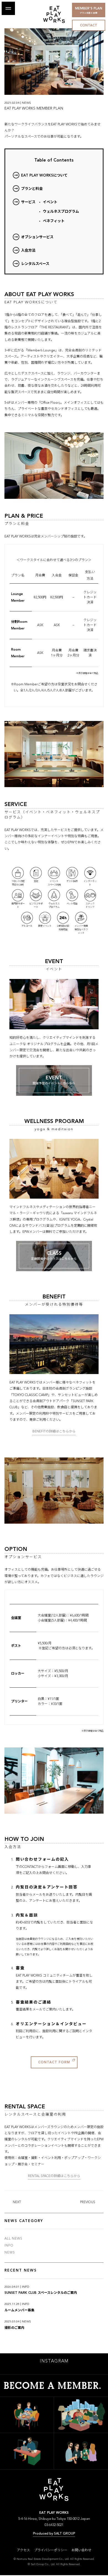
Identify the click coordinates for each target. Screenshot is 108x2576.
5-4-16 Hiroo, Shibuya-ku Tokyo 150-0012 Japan (54, 2519)
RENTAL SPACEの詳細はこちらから (54, 2176)
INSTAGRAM (54, 2361)
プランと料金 (32, 189)
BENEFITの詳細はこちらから (54, 1432)
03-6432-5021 (54, 2525)
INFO (9, 2246)
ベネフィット (54, 221)
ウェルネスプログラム (61, 212)
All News (13, 2239)
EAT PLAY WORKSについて (44, 176)
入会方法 (28, 251)
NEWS (10, 2253)
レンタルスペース (35, 264)
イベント (50, 202)
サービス (28, 202)
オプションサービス (37, 237)
